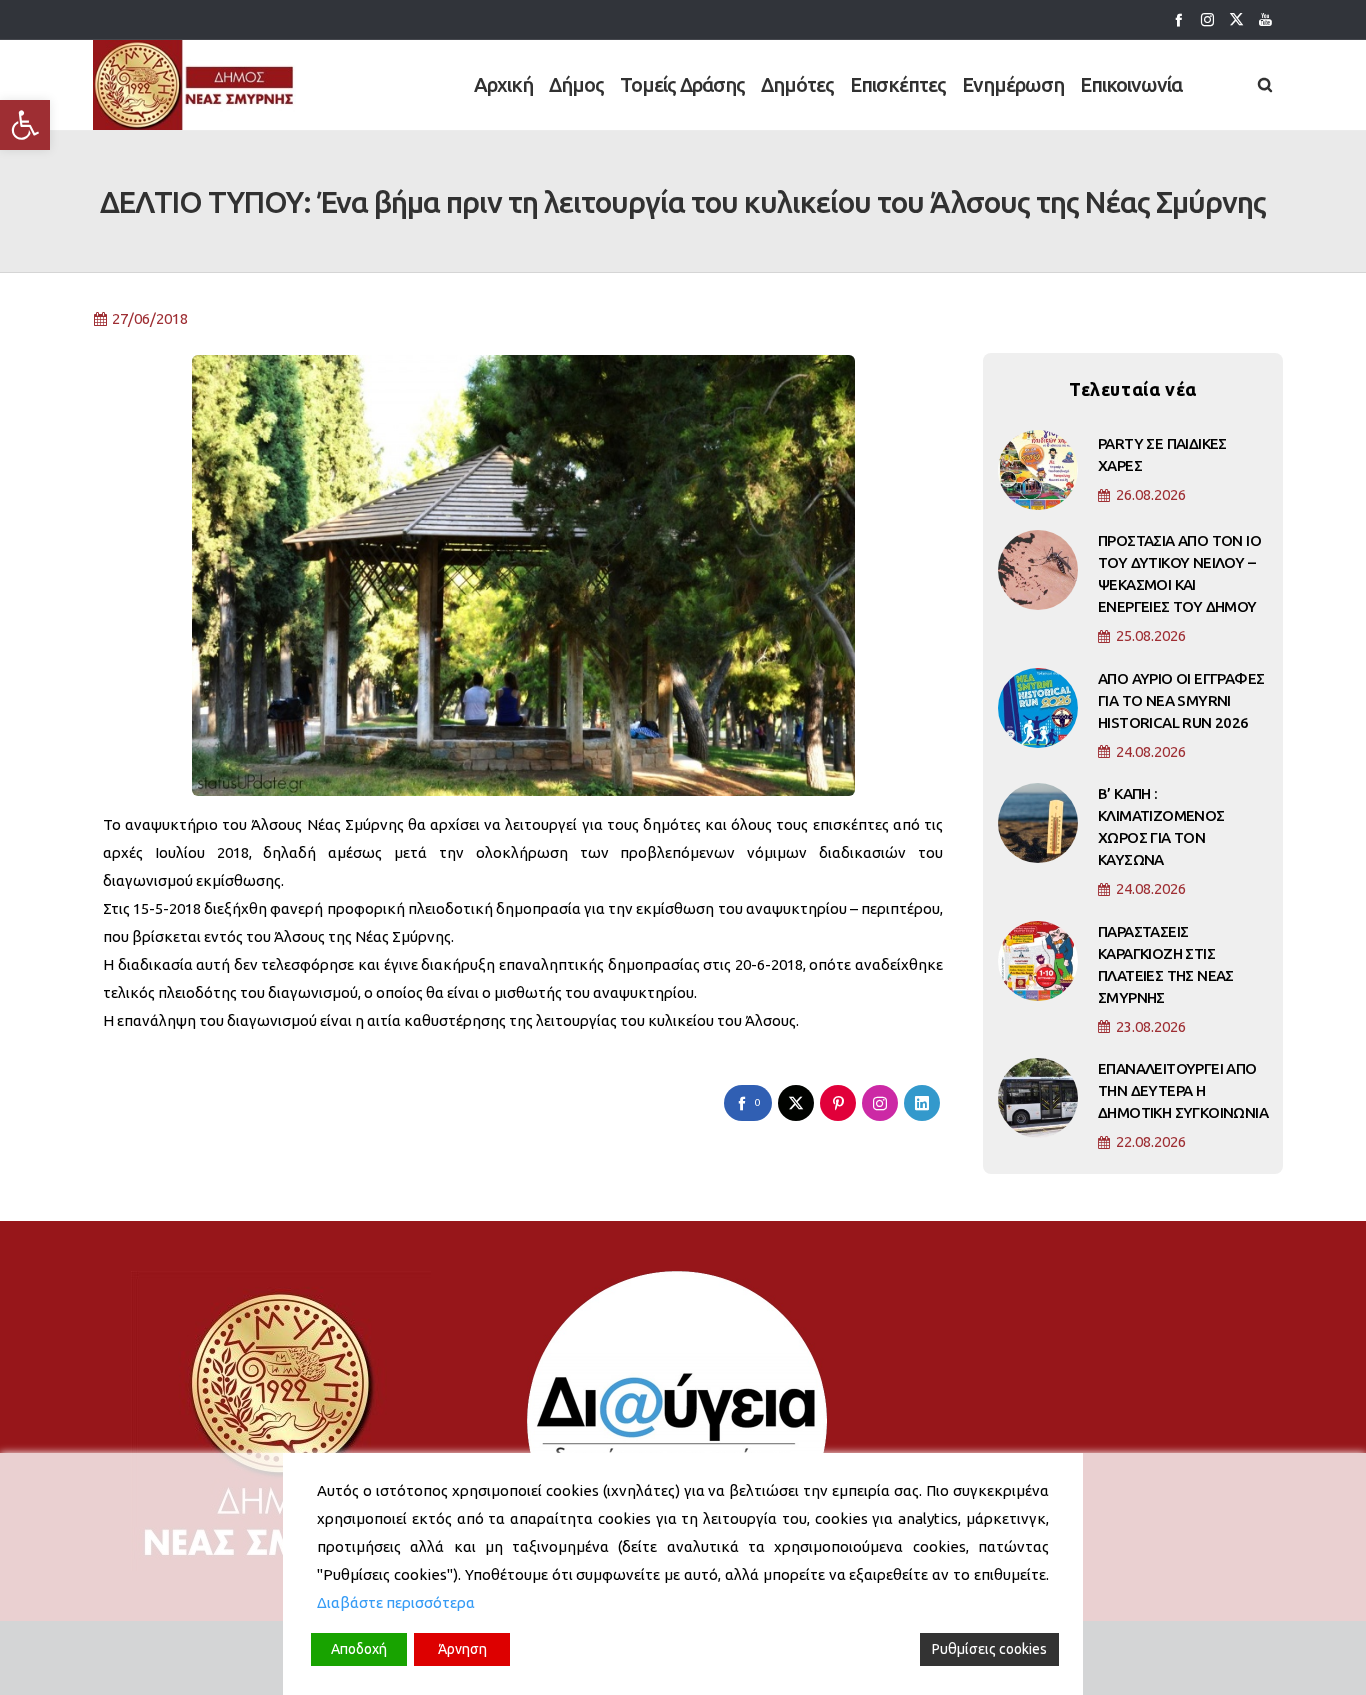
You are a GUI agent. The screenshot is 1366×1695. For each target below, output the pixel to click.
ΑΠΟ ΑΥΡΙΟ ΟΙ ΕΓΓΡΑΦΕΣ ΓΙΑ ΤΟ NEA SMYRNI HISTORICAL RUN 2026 (1181, 700)
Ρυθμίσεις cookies (989, 1649)
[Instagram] (1207, 19)
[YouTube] (1265, 19)
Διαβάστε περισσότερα (396, 1602)
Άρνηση (462, 1649)
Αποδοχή (359, 1649)
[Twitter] (1236, 19)
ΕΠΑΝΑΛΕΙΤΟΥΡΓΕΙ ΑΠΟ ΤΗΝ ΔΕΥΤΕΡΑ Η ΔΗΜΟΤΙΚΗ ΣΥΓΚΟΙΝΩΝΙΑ (1183, 1090)
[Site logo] (194, 85)
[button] (25, 125)
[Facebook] (1178, 19)
